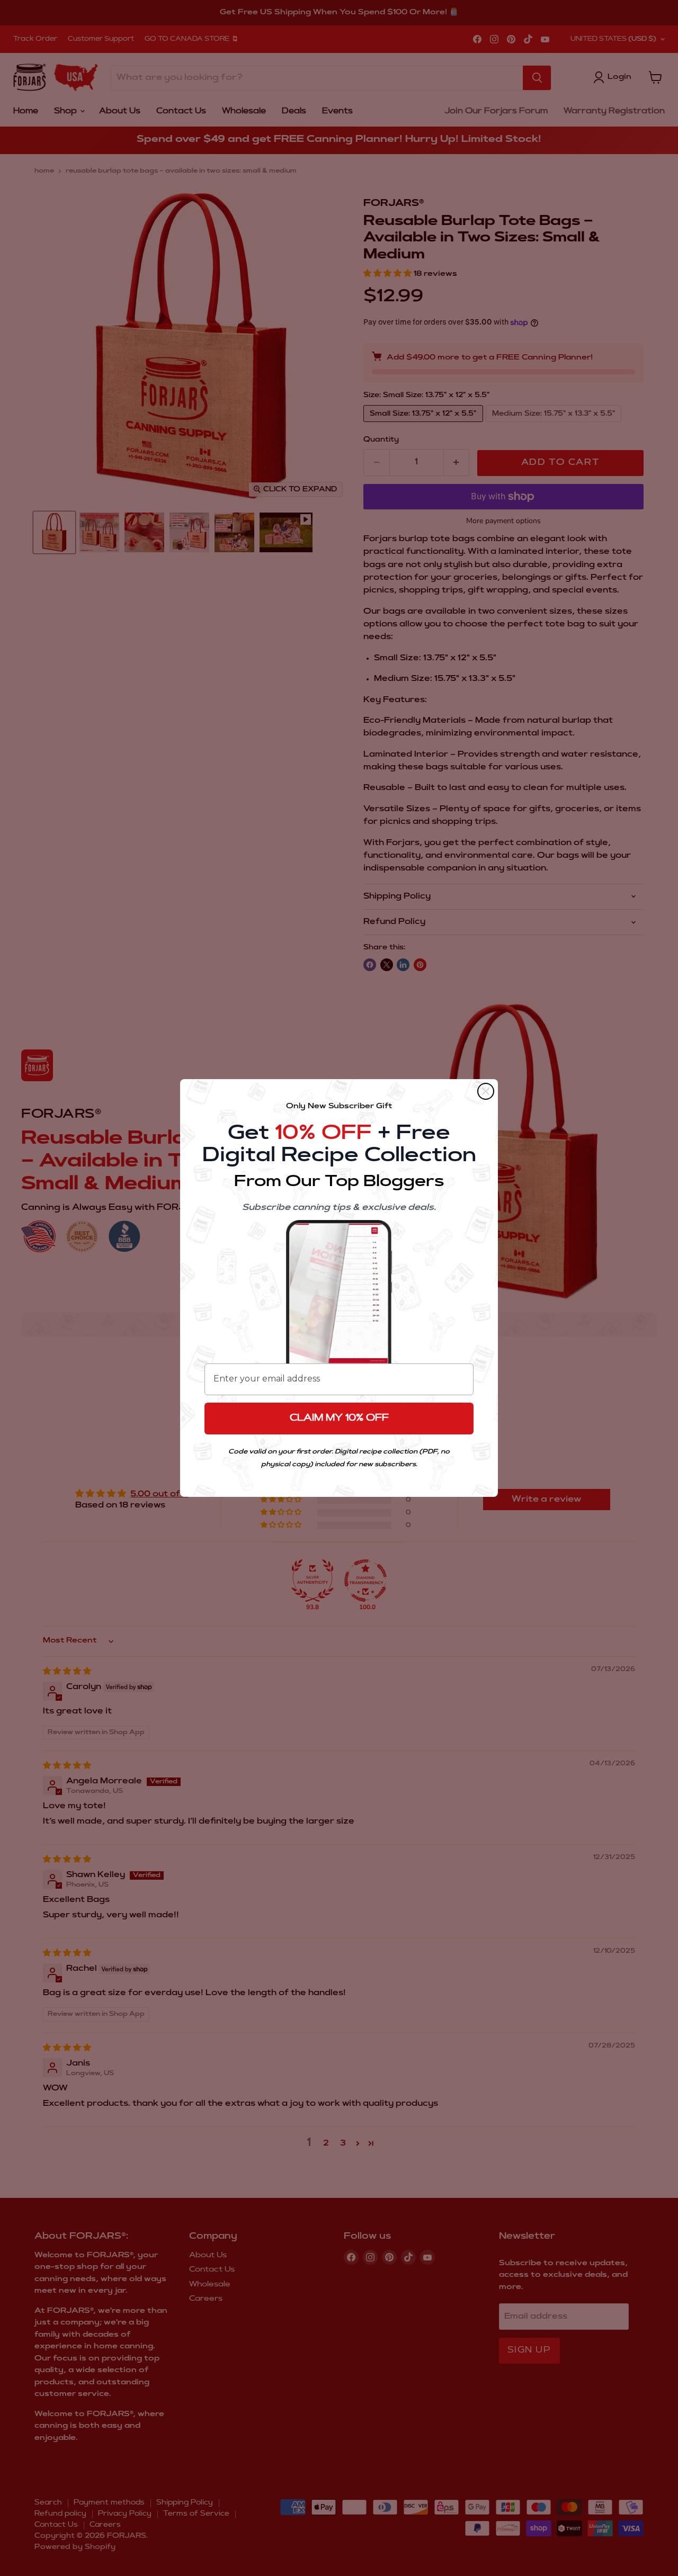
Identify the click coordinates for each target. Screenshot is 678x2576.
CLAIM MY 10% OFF (339, 1419)
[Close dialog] (486, 1091)
